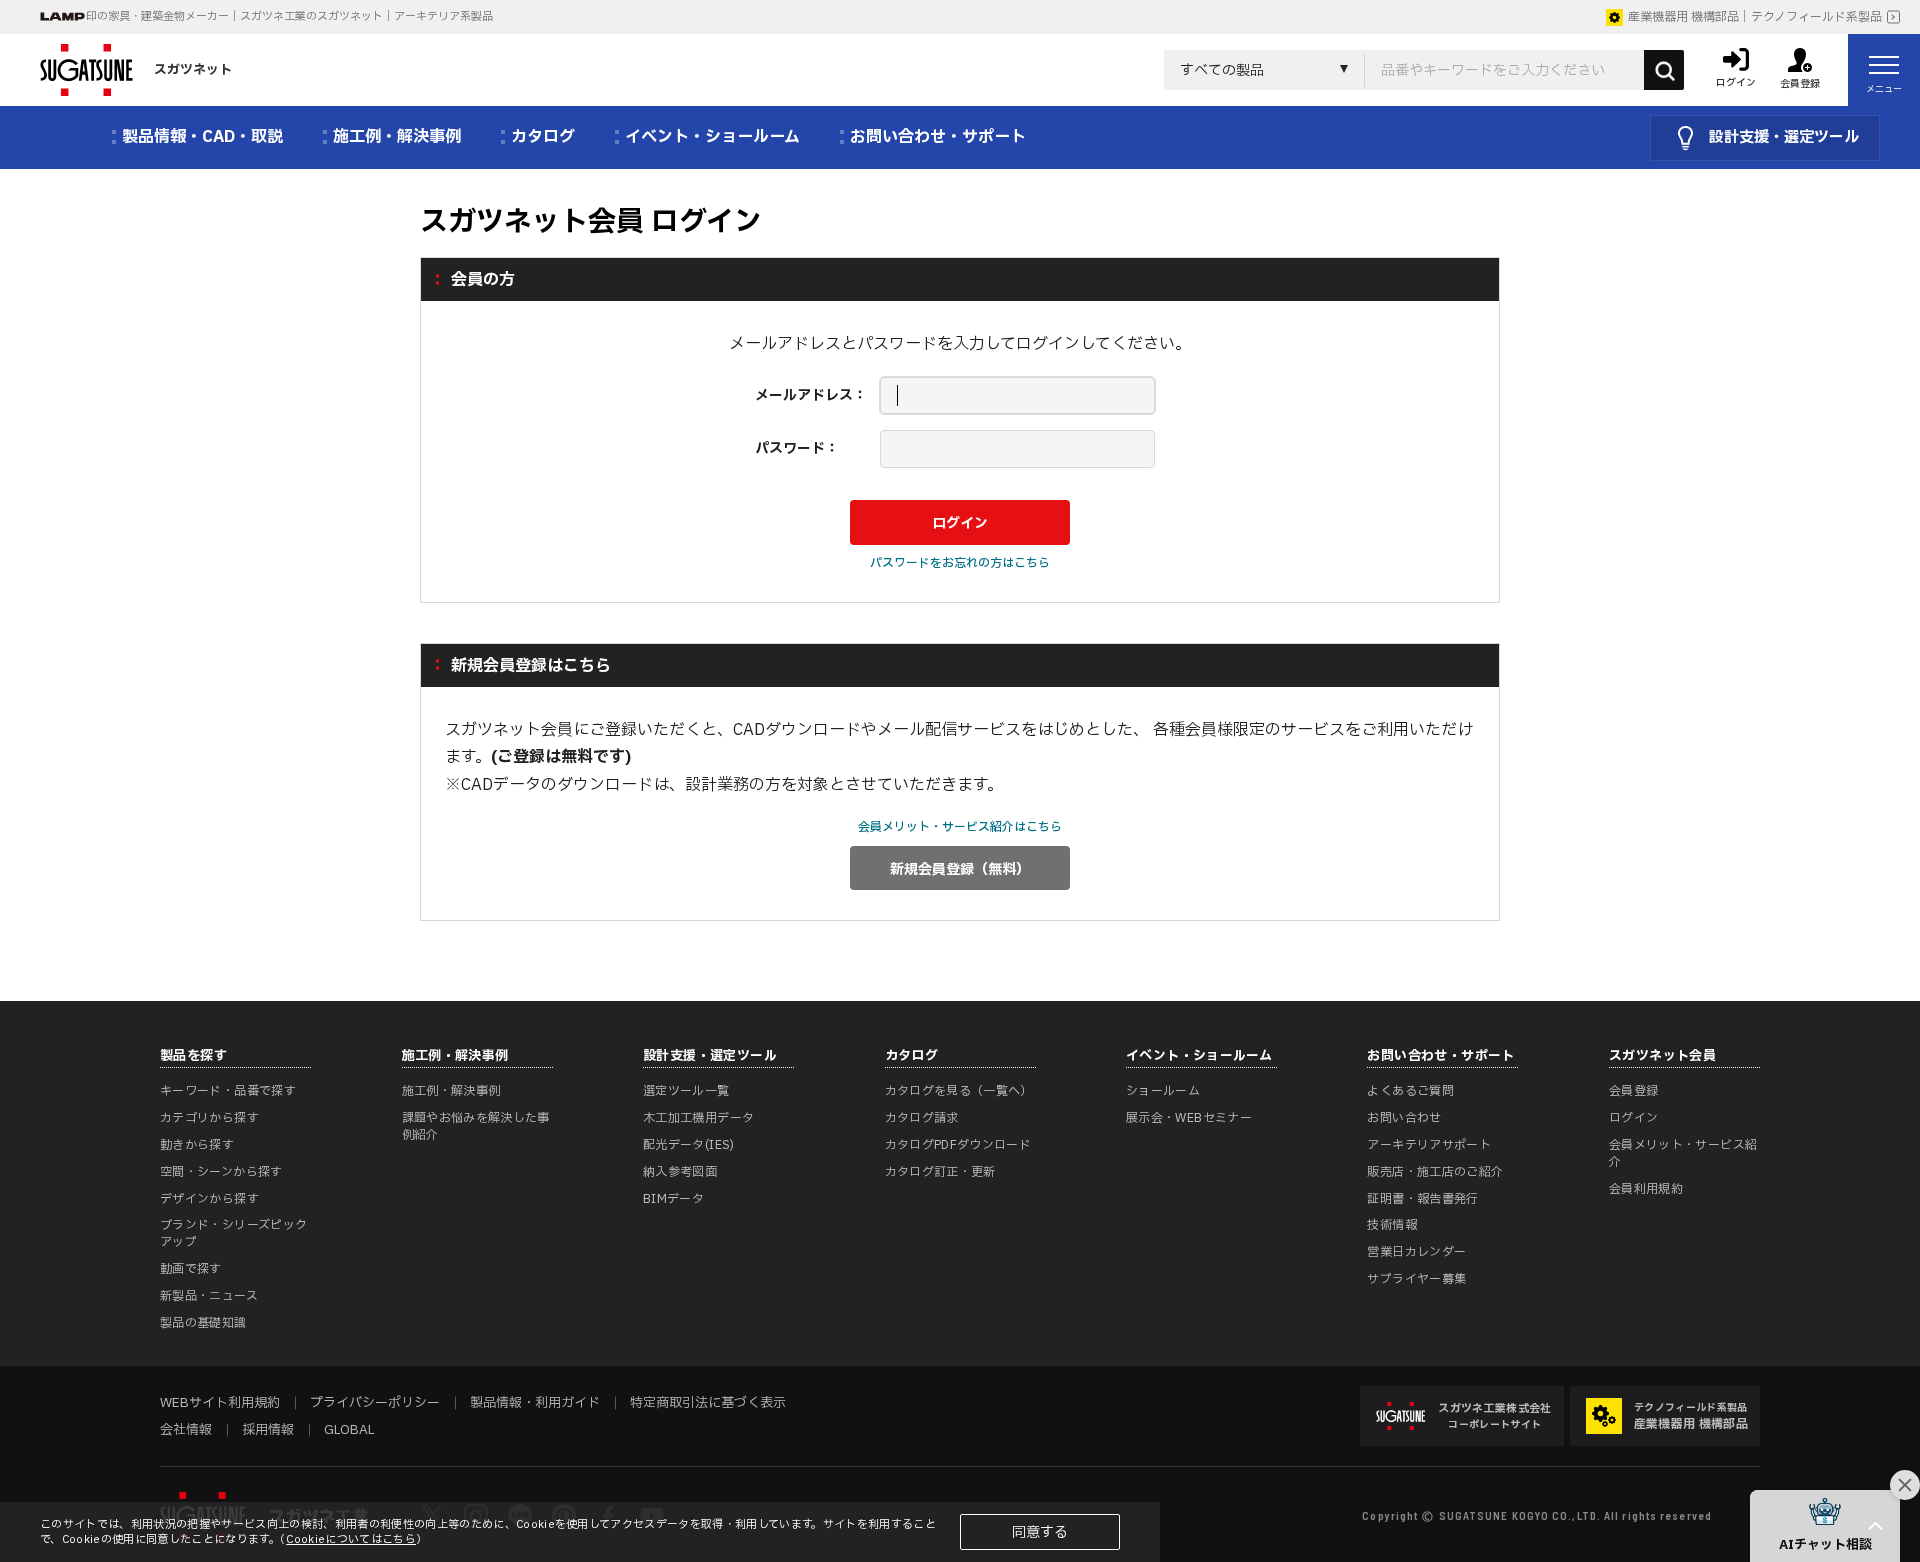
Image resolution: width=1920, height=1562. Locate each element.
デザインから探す (209, 1199)
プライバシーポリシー (375, 1403)
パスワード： (797, 448)
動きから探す (197, 1145)
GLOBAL (349, 1430)
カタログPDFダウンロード (958, 1145)
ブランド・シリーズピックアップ (233, 1233)
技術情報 (1391, 1225)
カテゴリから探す (209, 1118)
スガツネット (193, 70)
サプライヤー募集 (1416, 1279)
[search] (1664, 70)
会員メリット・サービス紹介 (1683, 1153)
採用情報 (268, 1430)
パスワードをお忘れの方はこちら (960, 563)
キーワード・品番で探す (228, 1091)
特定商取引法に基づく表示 (708, 1403)
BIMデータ (673, 1199)
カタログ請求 (922, 1118)
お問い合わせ (1404, 1118)
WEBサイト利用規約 (220, 1403)
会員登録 (1633, 1091)
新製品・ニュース (209, 1296)
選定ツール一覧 (686, 1091)
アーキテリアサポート (1429, 1145)
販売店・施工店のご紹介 (1435, 1172)
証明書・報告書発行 (1422, 1199)
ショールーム (1163, 1091)
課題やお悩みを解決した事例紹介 (476, 1126)
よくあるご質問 (1410, 1091)
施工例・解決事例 (451, 1091)
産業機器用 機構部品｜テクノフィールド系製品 (1755, 17)
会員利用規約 (1646, 1189)
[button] (1825, 1526)
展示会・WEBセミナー (1189, 1118)
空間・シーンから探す (221, 1172)
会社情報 (186, 1430)
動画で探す (191, 1269)
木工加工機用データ (698, 1118)
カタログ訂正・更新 (940, 1172)
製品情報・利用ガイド (535, 1403)
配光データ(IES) (689, 1145)
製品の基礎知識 (203, 1323)
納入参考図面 (680, 1172)
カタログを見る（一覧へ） (959, 1091)
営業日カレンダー (1416, 1252)
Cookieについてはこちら (351, 1539)
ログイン (1633, 1118)
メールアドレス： (811, 395)
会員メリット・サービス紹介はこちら (960, 827)
